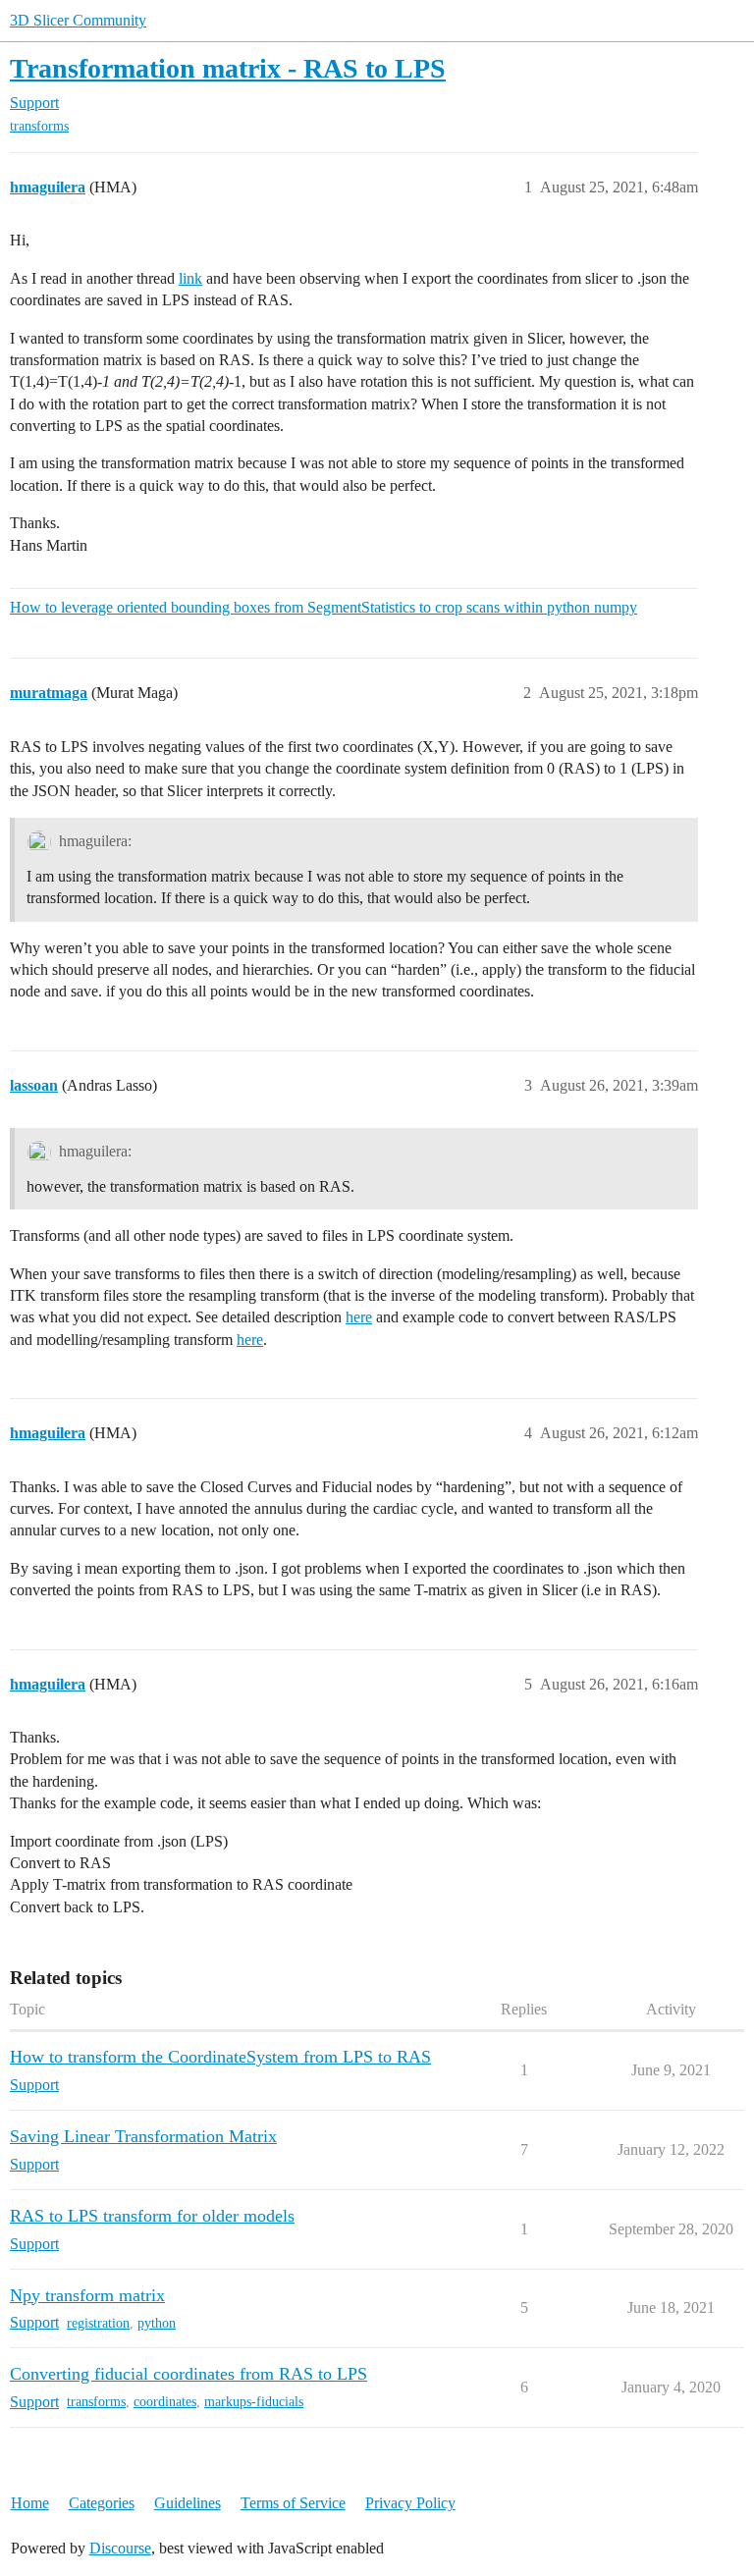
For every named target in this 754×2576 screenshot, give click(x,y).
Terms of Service (293, 2503)
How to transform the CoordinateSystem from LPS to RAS (220, 2057)
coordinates (165, 2402)
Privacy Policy (410, 2503)
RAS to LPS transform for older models (152, 2216)
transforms (39, 126)
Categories (102, 2503)
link (190, 278)
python (157, 2323)
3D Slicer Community (78, 20)
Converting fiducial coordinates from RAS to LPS (188, 2374)
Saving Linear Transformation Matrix (143, 2136)
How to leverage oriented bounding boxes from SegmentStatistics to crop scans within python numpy (323, 607)
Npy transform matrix (87, 2295)
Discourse (120, 2548)
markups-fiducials (254, 2402)
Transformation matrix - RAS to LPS (228, 68)
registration (98, 2323)
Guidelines (188, 2503)
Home (30, 2503)
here (359, 1317)
